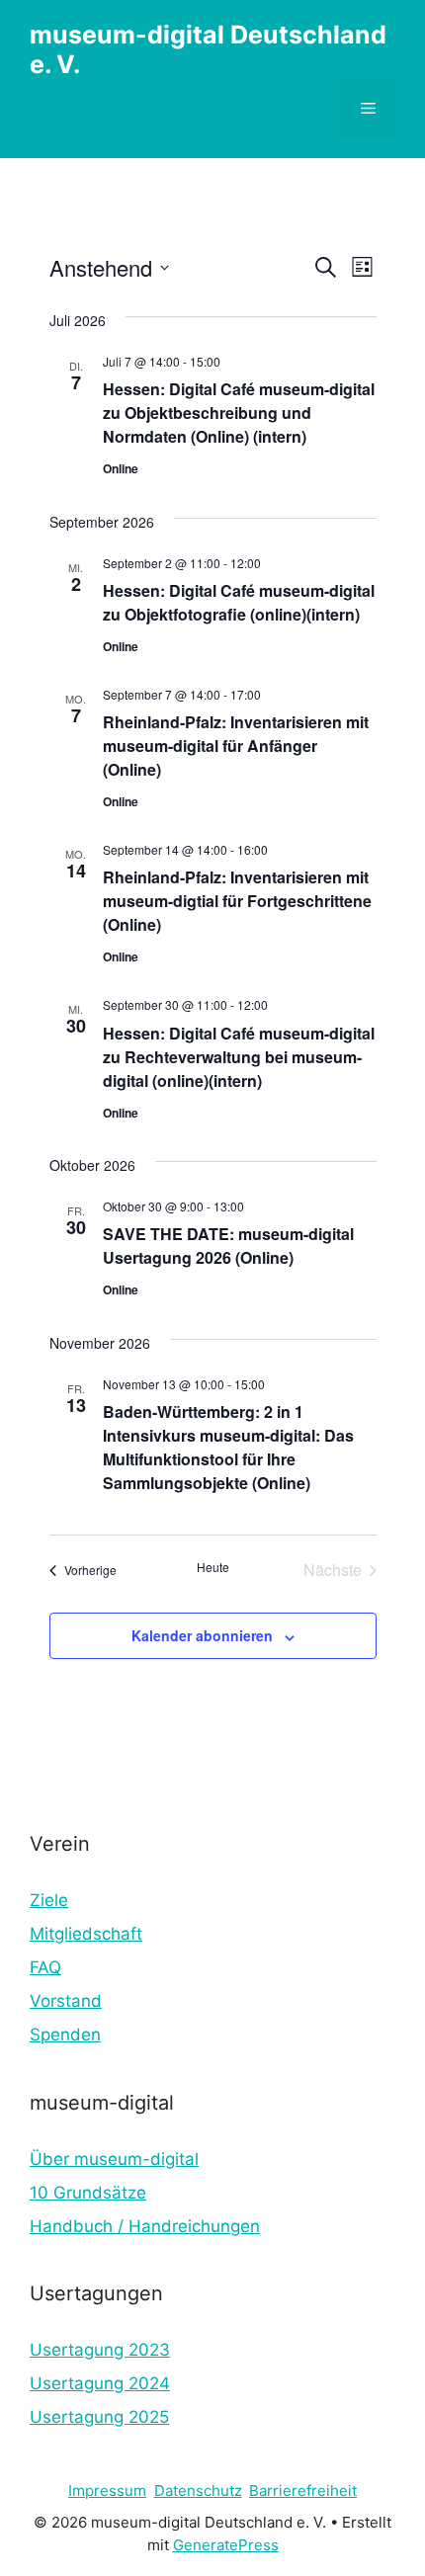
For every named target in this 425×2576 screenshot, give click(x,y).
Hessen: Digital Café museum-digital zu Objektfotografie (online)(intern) (239, 602)
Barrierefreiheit (303, 2491)
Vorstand (66, 2001)
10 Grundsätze (88, 2193)
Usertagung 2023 (100, 2350)
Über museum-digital (114, 2159)
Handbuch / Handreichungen (145, 2226)
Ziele (49, 1900)
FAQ (45, 1967)
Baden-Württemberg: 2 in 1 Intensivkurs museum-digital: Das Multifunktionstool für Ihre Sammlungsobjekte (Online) (228, 1447)
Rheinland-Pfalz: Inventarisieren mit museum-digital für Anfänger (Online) (236, 746)
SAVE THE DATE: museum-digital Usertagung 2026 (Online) (228, 1246)
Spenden (65, 2035)
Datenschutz (198, 2491)
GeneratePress (226, 2545)
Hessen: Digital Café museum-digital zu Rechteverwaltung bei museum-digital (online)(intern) (239, 1057)
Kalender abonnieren (202, 1635)
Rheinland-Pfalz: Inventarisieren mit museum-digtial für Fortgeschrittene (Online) (237, 901)
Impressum (107, 2491)
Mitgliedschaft (86, 1934)
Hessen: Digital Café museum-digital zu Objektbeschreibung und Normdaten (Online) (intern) (239, 413)
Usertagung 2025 (99, 2417)
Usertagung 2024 (100, 2383)
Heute (213, 1567)
